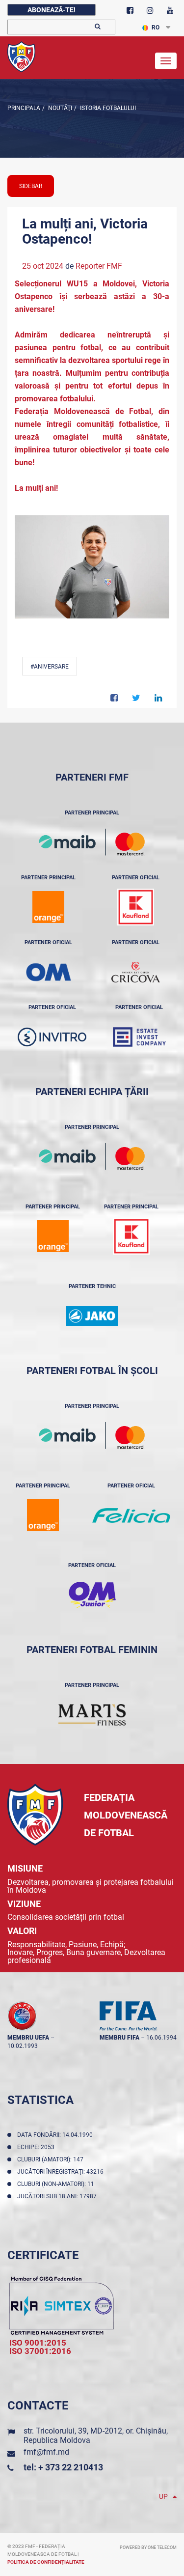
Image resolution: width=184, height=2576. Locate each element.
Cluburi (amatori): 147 (52, 2159)
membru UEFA (28, 2038)
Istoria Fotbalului (107, 108)
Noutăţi (59, 108)
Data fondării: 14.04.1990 (56, 2135)
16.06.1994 (161, 2038)
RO (156, 28)
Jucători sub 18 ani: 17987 (58, 2196)
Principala (24, 108)
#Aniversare (50, 667)
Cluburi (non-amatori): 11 (57, 2184)
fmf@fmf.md (46, 2452)
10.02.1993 (23, 2046)
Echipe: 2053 (37, 2147)
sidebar (31, 186)
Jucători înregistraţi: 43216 (62, 2172)
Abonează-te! (52, 10)
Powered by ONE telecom (148, 2548)
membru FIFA (119, 2038)
